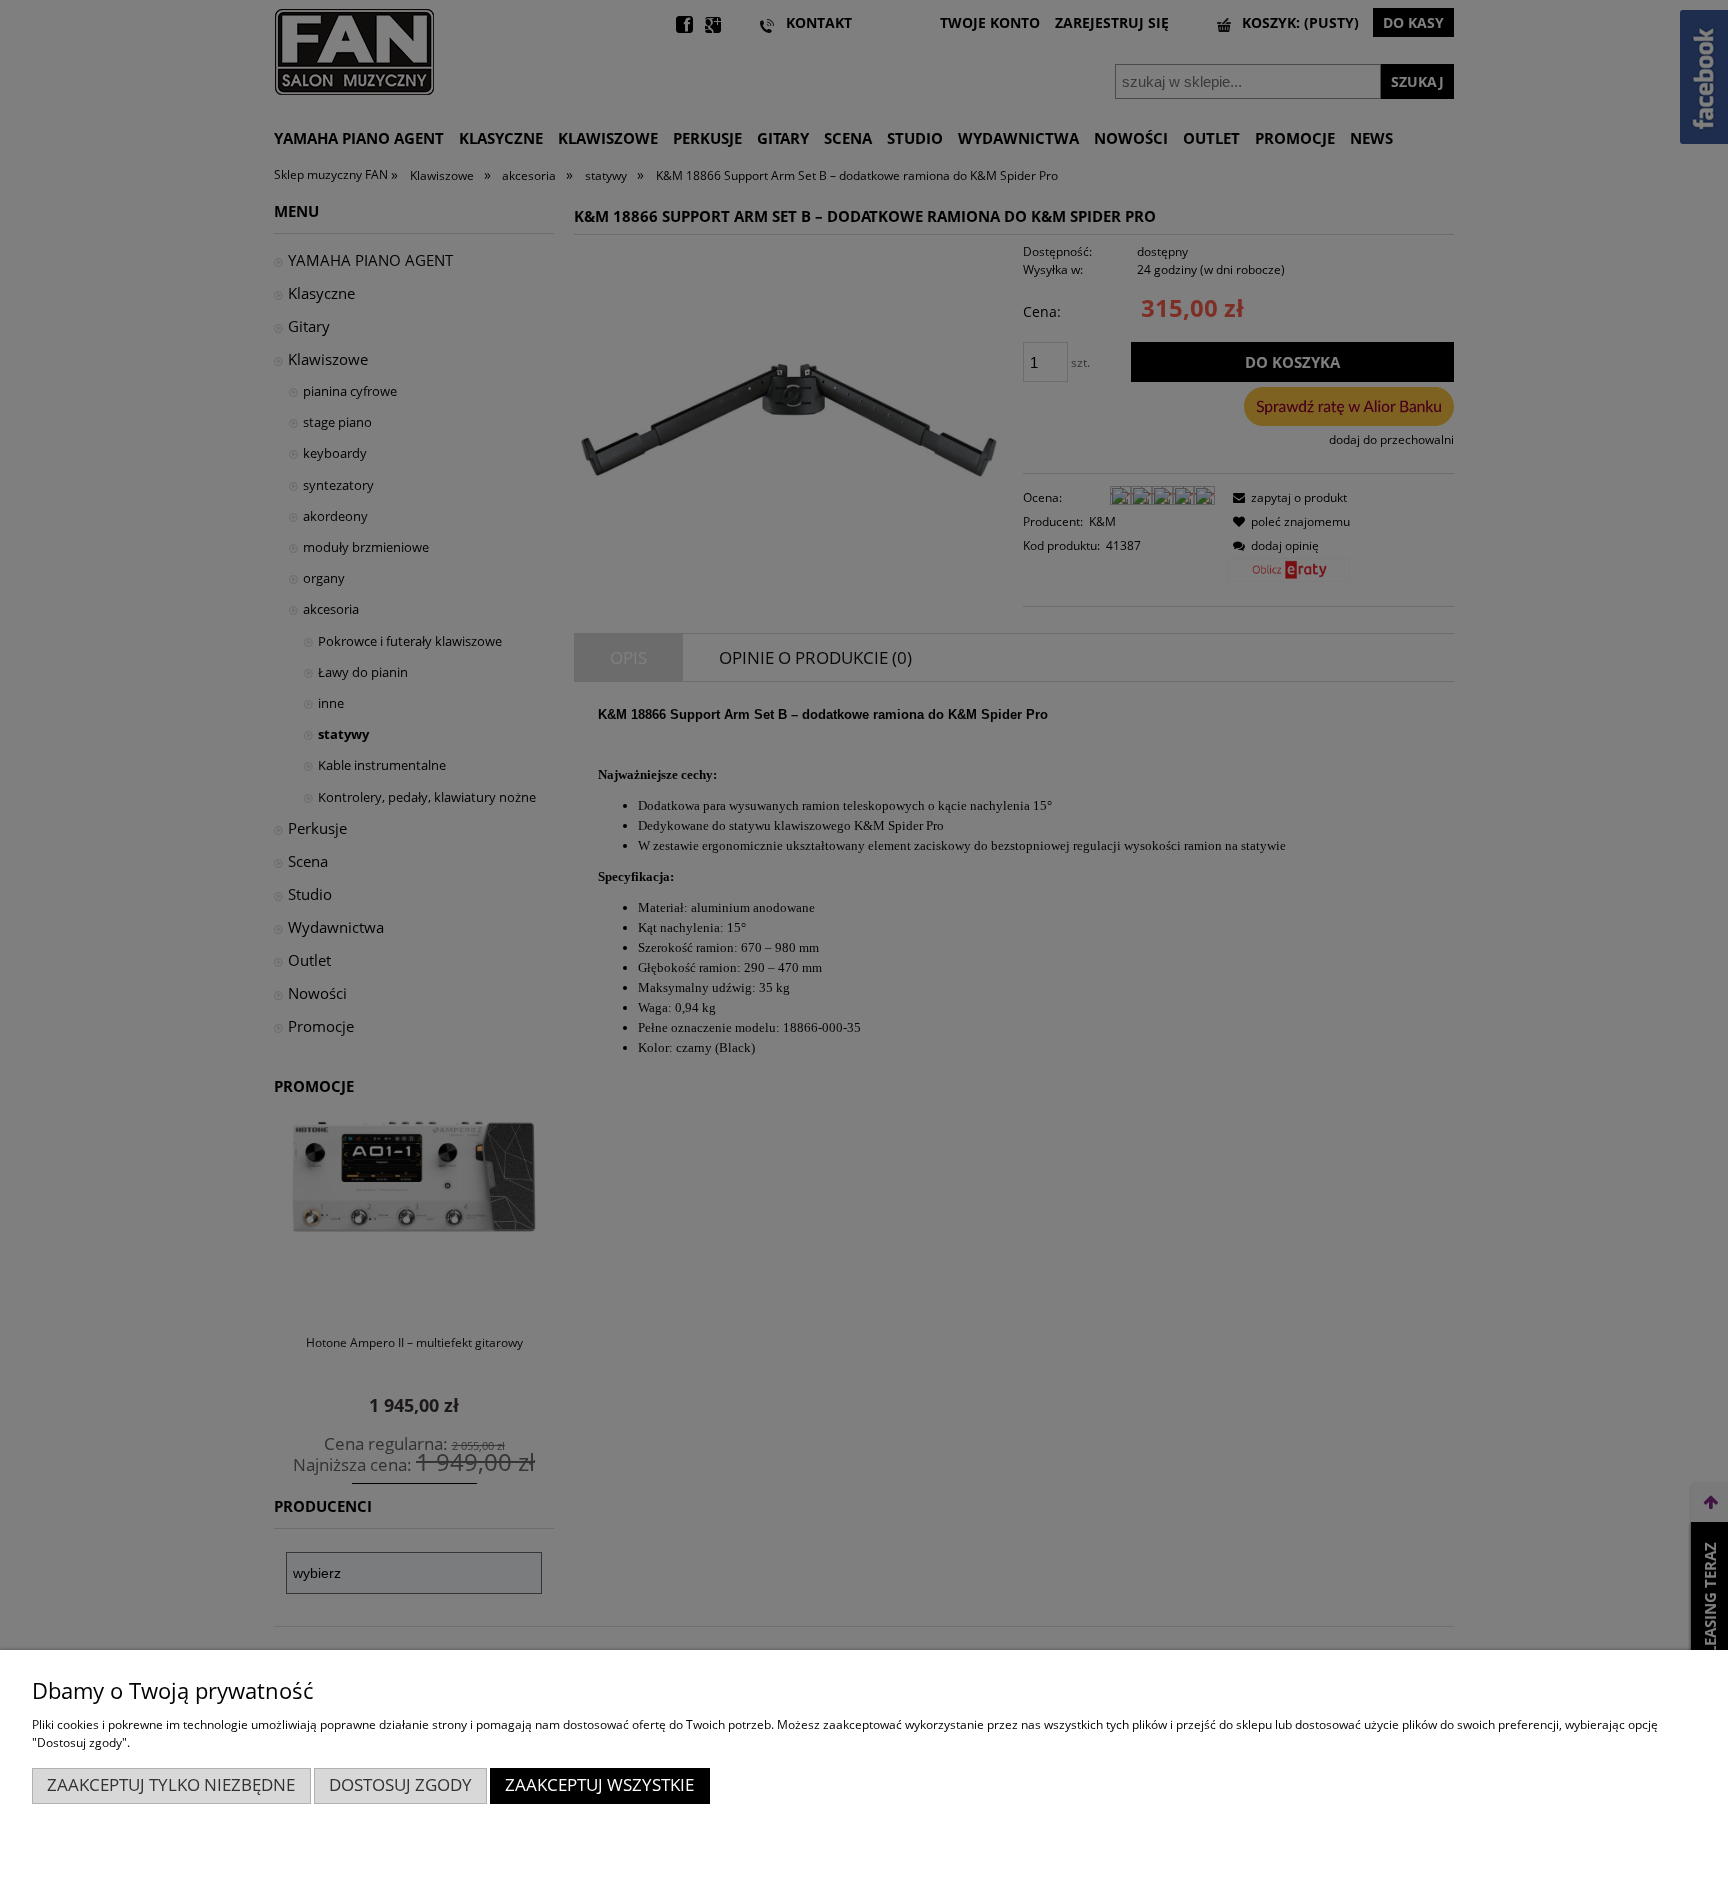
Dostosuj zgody (400, 1784)
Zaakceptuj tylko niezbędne (171, 1784)
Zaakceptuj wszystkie (599, 1784)
